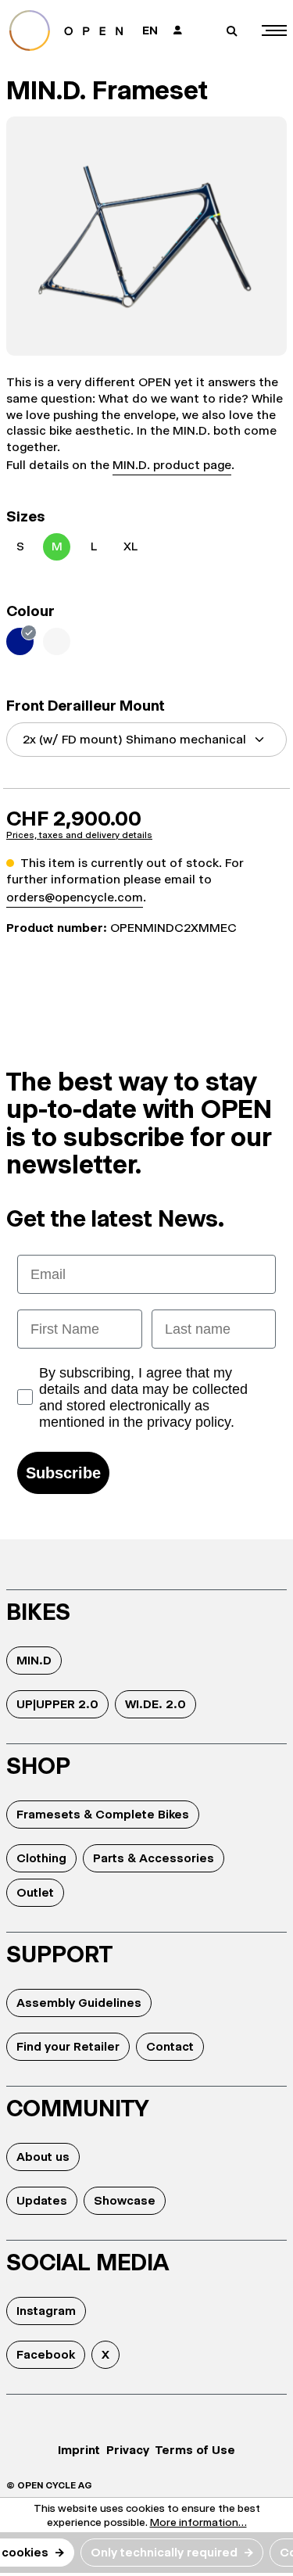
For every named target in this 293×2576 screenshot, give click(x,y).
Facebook (46, 2354)
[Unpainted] (57, 641)
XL (130, 546)
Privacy (128, 2450)
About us (43, 2157)
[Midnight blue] (20, 641)
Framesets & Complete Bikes (103, 1814)
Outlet (35, 1892)
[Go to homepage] (69, 30)
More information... (198, 2522)
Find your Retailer (68, 2046)
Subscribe (63, 1473)
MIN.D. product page (172, 465)
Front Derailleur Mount (86, 706)
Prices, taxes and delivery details (79, 835)
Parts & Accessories (154, 1858)
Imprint (79, 2450)
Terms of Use (195, 2450)
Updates (42, 2200)
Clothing (41, 1858)
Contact (170, 2046)
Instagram (46, 2311)
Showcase (125, 2200)
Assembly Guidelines (79, 2003)
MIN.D (34, 1660)
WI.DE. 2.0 (155, 1704)
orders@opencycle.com (75, 897)
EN (150, 30)
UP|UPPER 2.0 (57, 1704)
